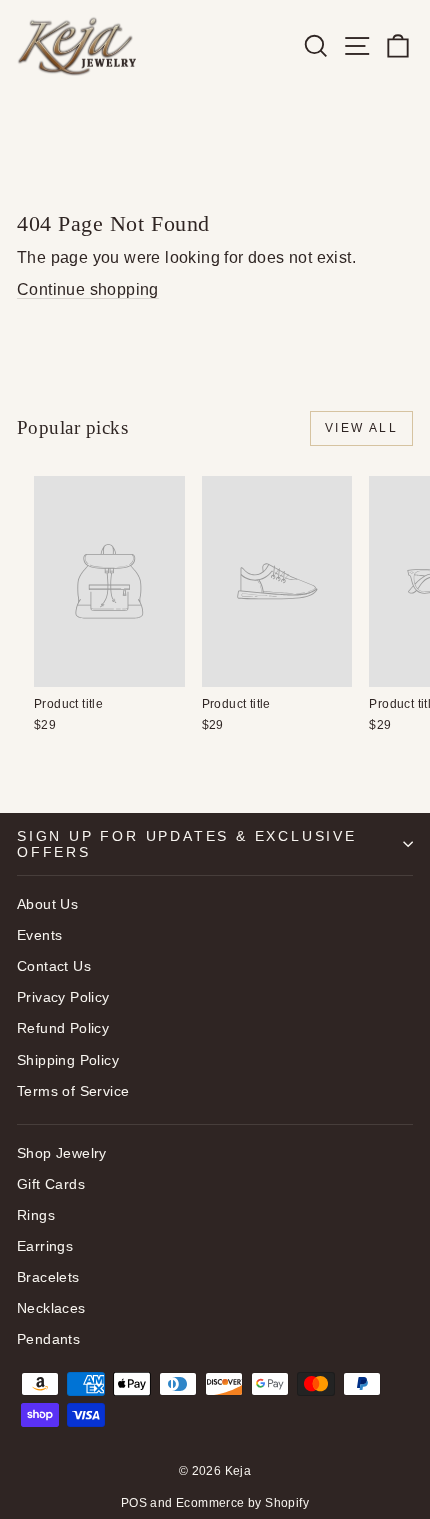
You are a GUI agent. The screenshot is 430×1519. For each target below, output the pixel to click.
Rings (36, 1215)
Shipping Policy (68, 1060)
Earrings (45, 1246)
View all (361, 428)
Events (39, 935)
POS (134, 1503)
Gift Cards (51, 1184)
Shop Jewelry (62, 1153)
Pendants (48, 1339)
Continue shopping (88, 289)
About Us (47, 904)
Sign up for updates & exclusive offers (187, 844)
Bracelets (48, 1277)
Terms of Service (73, 1091)
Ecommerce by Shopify (242, 1503)
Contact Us (54, 966)
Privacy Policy (63, 997)
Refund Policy (63, 1028)
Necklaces (51, 1308)
